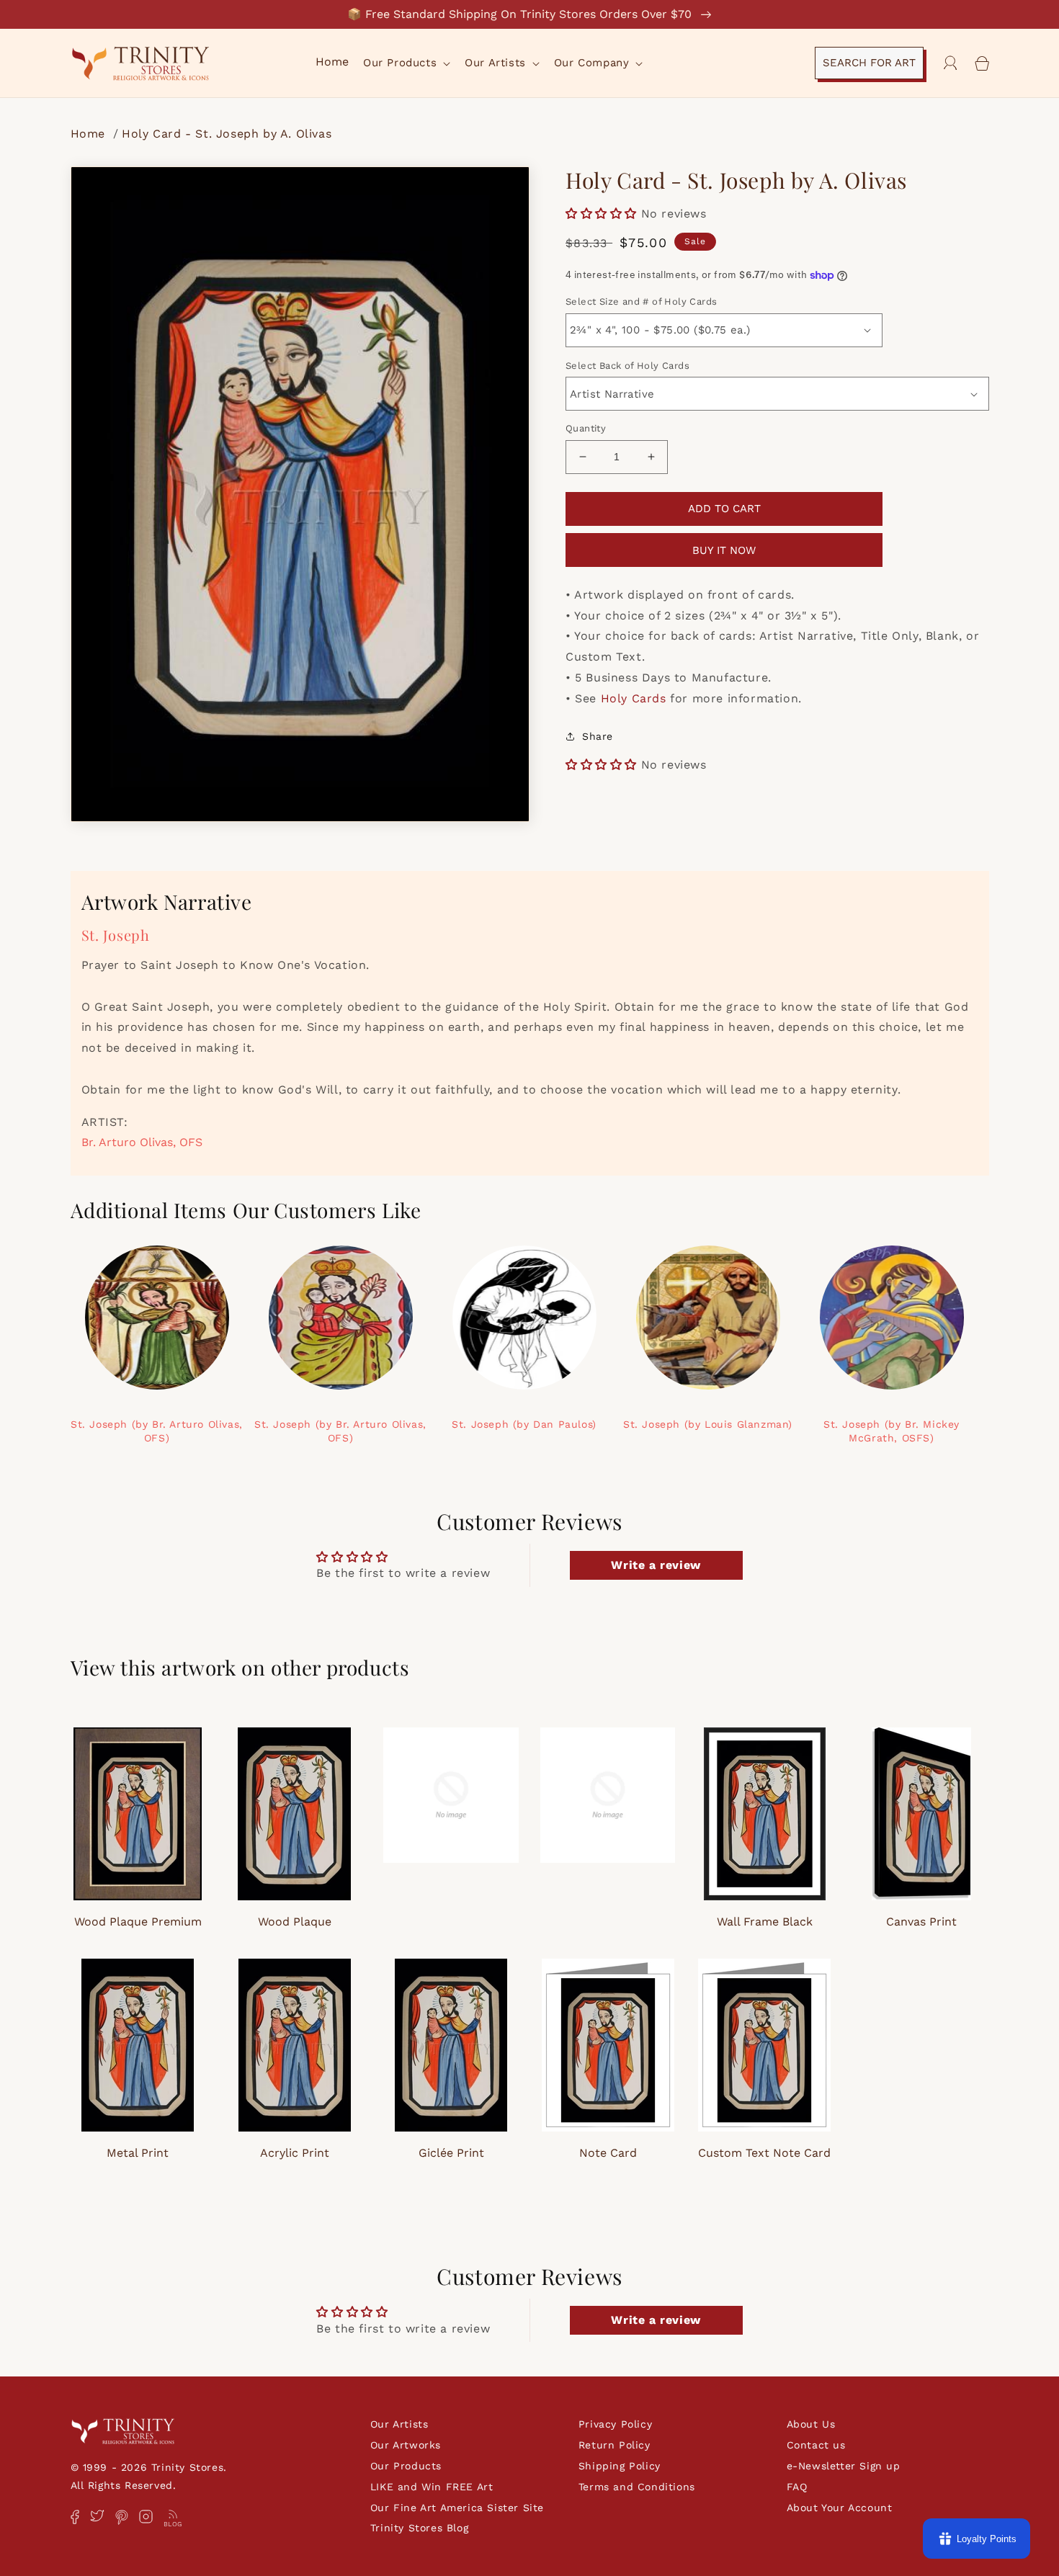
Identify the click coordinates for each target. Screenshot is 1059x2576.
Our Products (406, 2466)
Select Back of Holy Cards (627, 366)
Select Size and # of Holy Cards (641, 301)
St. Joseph (116, 935)
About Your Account (840, 2508)
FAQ (797, 2487)
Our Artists (399, 2424)
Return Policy (615, 2445)
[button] (405, 63)
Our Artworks (406, 2445)
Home (90, 134)
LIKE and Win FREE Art (432, 2487)
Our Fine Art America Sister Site (457, 2508)
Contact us (816, 2445)
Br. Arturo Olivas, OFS (142, 1142)
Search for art (869, 63)
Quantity (586, 428)
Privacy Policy (615, 2424)
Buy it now (724, 550)
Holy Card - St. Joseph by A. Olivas (227, 134)
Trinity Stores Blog (419, 2528)
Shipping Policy (620, 2466)
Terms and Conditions (637, 2487)
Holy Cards (634, 698)
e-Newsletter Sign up (844, 2466)
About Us (811, 2424)
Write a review (656, 1565)
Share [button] (598, 736)
